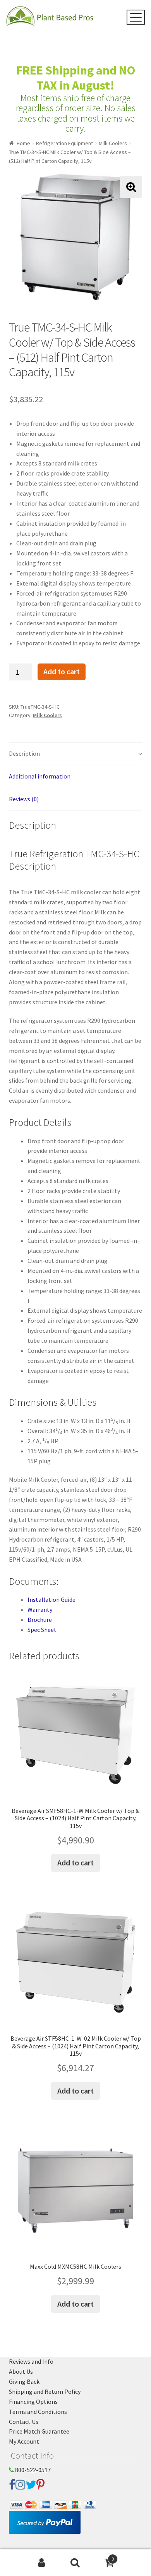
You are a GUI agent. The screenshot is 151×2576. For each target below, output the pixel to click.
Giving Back (24, 2381)
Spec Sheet (42, 1630)
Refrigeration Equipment (64, 143)
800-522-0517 (32, 2470)
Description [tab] (24, 753)
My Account (24, 2441)
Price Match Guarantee (39, 2431)
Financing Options (33, 2402)
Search (75, 2563)
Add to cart (62, 672)
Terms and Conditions (38, 2412)
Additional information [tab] (40, 776)
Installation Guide (51, 1599)
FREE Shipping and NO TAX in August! (76, 78)
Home (23, 143)
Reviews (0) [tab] (24, 799)
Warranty (40, 1610)
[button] (131, 187)
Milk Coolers (113, 143)
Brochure (40, 1620)
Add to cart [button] (75, 1863)
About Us (21, 2371)
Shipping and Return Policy (45, 2392)
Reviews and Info (31, 2361)
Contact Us (24, 2422)
